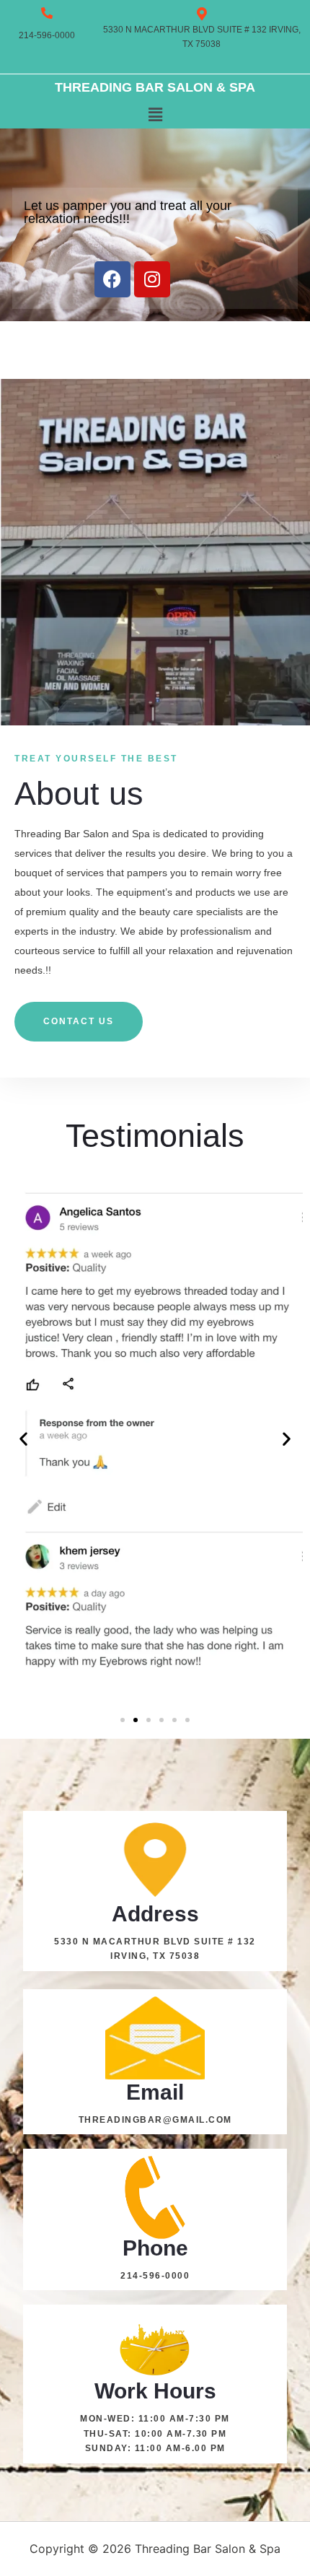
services (33, 853)
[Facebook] (112, 279)
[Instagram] (152, 279)
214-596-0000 (155, 2276)
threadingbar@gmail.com (155, 2120)
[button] (155, 114)
